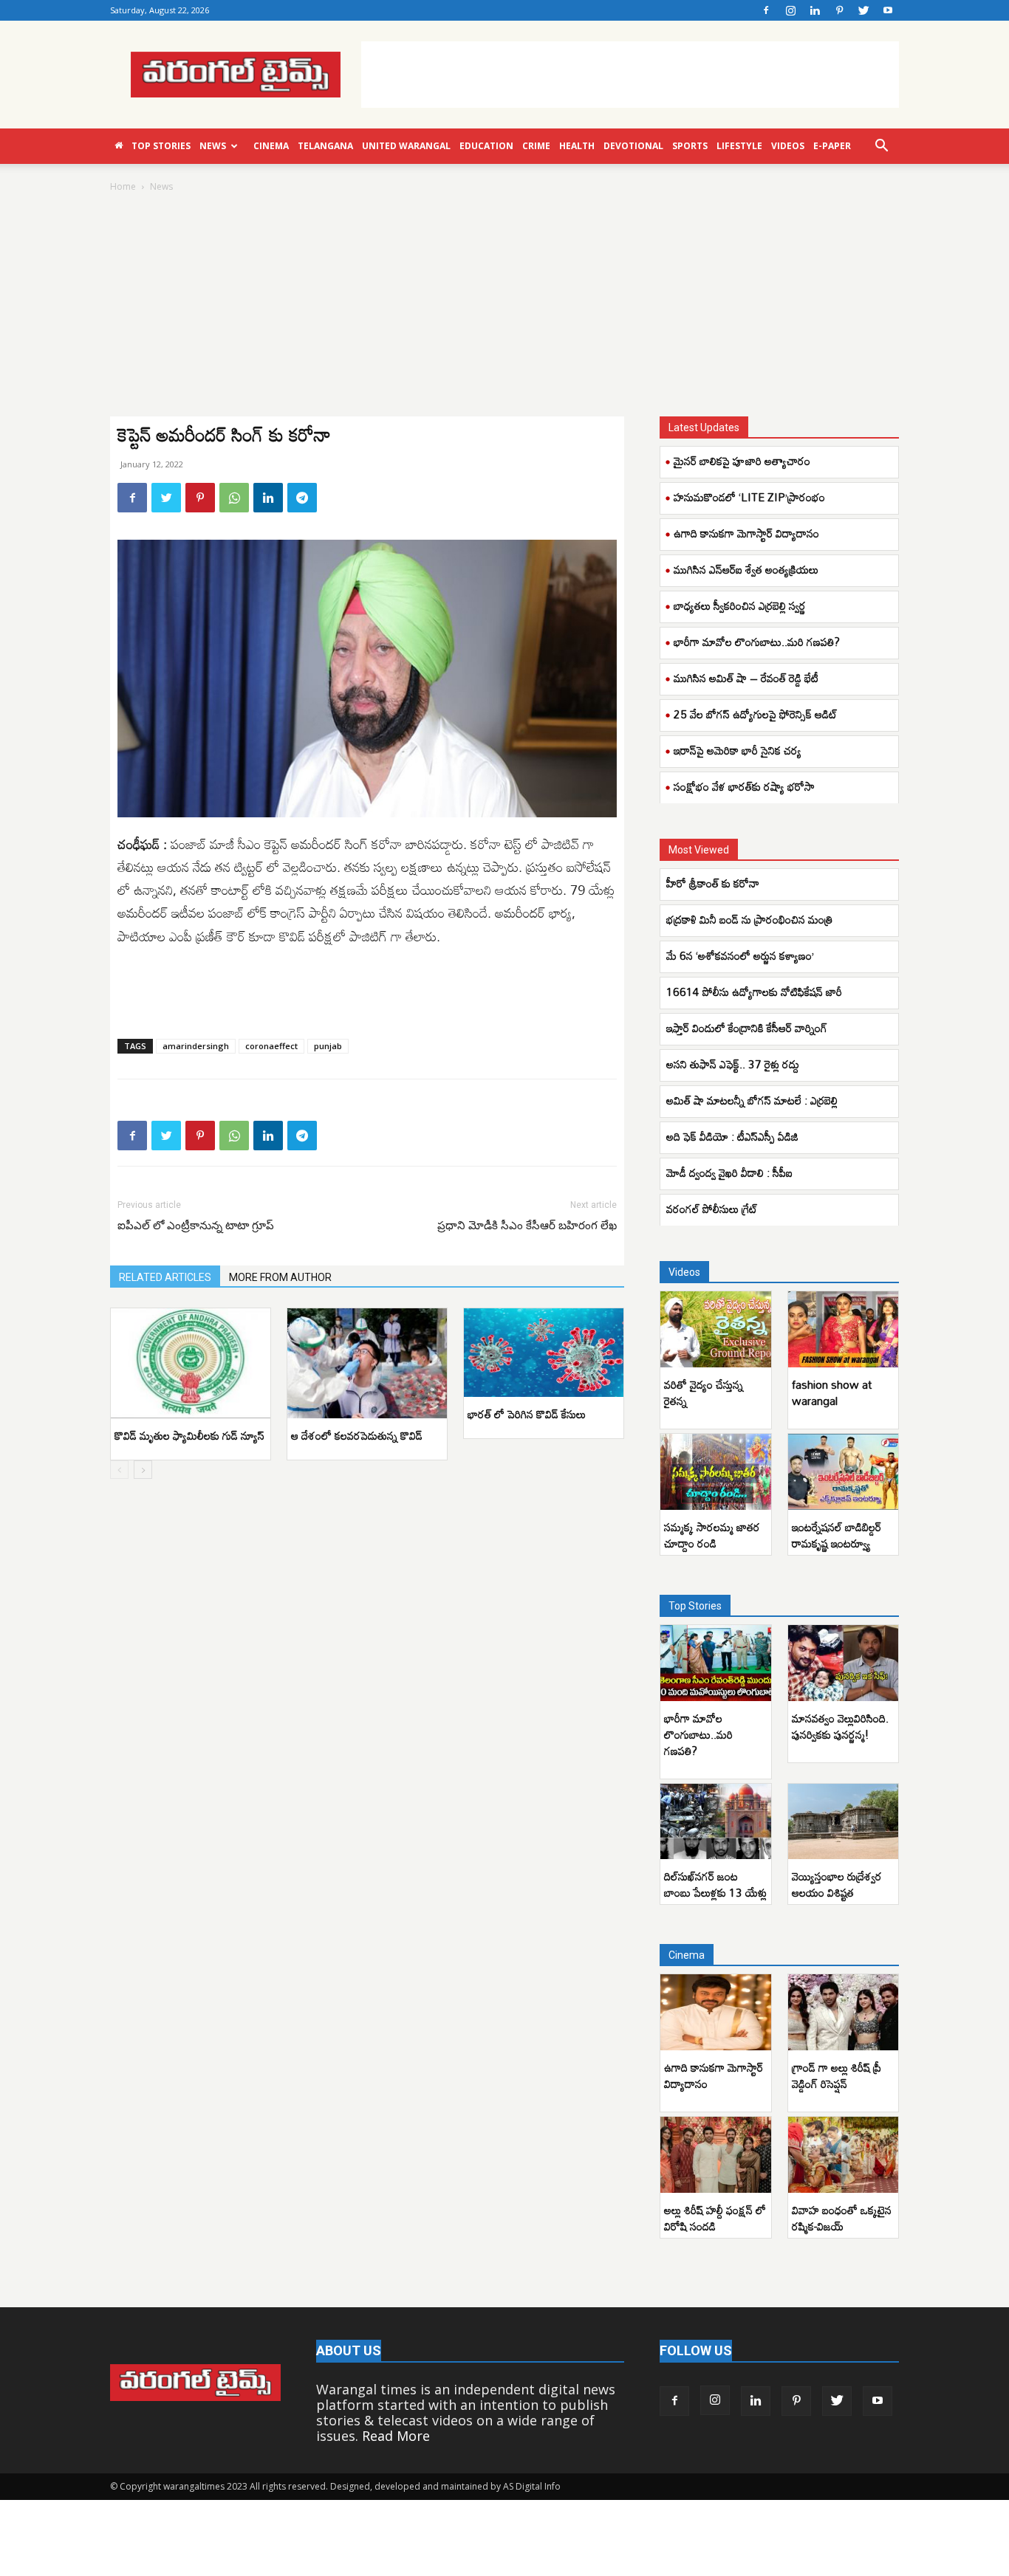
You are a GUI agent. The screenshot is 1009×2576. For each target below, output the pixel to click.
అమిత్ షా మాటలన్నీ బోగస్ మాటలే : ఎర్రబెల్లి (752, 1100)
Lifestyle (739, 146)
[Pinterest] (839, 10)
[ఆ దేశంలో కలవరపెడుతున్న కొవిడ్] (367, 1363)
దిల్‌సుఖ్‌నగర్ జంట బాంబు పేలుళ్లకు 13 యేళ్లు (715, 1884)
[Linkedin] (815, 10)
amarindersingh (196, 1046)
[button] (881, 146)
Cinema (271, 146)
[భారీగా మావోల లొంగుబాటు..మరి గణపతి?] (716, 1663)
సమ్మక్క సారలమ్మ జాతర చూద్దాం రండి (712, 1535)
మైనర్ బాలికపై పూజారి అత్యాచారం (742, 461)
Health (577, 146)
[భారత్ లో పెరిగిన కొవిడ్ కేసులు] (544, 1353)
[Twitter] (863, 10)
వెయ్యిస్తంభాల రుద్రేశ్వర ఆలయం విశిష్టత (837, 1884)
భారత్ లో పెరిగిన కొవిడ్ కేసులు (528, 1414)
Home (123, 186)
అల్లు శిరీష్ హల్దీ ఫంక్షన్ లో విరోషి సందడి (715, 2218)
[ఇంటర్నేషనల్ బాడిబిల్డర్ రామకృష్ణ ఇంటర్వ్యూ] (844, 1472)
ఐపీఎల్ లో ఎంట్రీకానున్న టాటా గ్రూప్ (196, 1226)
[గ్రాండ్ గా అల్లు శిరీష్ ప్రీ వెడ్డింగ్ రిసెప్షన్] (844, 2012)
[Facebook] (766, 10)
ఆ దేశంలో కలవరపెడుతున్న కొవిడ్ (357, 1435)
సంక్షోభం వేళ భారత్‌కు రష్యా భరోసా (744, 786)
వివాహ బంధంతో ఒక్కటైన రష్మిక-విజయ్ (842, 2218)
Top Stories (161, 146)
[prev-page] (119, 1470)
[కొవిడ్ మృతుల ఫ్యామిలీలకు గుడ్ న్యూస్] (191, 1363)
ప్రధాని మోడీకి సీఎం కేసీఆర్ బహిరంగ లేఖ (527, 1226)
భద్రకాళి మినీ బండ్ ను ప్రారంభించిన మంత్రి (749, 919)
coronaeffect (271, 1046)
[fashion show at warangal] (844, 1329)
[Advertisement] (630, 75)
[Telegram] (302, 498)
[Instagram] (790, 10)
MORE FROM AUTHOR (280, 1277)
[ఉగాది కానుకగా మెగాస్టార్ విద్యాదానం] (716, 2012)
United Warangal (406, 146)
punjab (328, 1046)
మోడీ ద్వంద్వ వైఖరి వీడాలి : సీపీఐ (731, 1172)
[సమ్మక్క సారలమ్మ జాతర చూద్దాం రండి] (716, 1472)
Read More (396, 2436)
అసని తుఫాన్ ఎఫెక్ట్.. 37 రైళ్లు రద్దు (734, 1064)
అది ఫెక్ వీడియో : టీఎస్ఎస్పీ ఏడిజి (732, 1136)
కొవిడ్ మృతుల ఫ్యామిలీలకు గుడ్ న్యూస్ (189, 1435)
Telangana (325, 146)
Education (486, 146)
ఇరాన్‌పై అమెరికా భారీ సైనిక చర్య (738, 750)
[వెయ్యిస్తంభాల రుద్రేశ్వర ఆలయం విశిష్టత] (844, 1822)
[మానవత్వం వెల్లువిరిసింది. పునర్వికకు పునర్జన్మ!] (844, 1663)
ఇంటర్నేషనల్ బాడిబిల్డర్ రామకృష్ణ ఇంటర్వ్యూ (837, 1535)
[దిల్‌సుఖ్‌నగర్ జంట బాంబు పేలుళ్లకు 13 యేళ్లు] (716, 1822)
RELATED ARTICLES (165, 1277)
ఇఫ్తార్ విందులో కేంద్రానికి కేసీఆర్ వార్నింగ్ (748, 1028)
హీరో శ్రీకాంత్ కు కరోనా (713, 883)
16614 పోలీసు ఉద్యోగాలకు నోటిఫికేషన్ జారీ (757, 992)
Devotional (633, 146)
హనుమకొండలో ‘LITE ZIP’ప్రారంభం (749, 497)
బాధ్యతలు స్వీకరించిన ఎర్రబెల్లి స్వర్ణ (740, 605)
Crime (536, 146)
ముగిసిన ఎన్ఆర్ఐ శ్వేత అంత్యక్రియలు (746, 569)
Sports (690, 146)
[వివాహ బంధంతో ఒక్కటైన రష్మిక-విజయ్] (844, 2155)
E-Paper (832, 146)
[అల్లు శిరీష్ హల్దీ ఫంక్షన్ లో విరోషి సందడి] (716, 2155)
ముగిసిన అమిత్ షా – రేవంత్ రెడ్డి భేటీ (746, 678)
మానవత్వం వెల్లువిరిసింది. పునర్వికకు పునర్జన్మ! (840, 1726)
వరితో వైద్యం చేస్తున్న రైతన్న (704, 1392)
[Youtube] (888, 10)
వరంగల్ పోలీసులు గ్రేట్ (712, 1209)
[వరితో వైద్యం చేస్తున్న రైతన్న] (716, 1329)
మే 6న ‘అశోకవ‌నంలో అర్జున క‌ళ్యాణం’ (740, 955)
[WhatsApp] (234, 498)
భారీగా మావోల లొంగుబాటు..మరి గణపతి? (757, 642)
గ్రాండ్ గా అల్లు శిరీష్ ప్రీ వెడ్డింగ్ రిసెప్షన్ (837, 2075)
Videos (788, 146)
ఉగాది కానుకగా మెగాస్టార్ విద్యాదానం (746, 533)
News (213, 146)
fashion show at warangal (832, 1392)
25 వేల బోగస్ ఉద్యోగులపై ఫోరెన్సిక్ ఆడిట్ (756, 714)
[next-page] (143, 1470)
